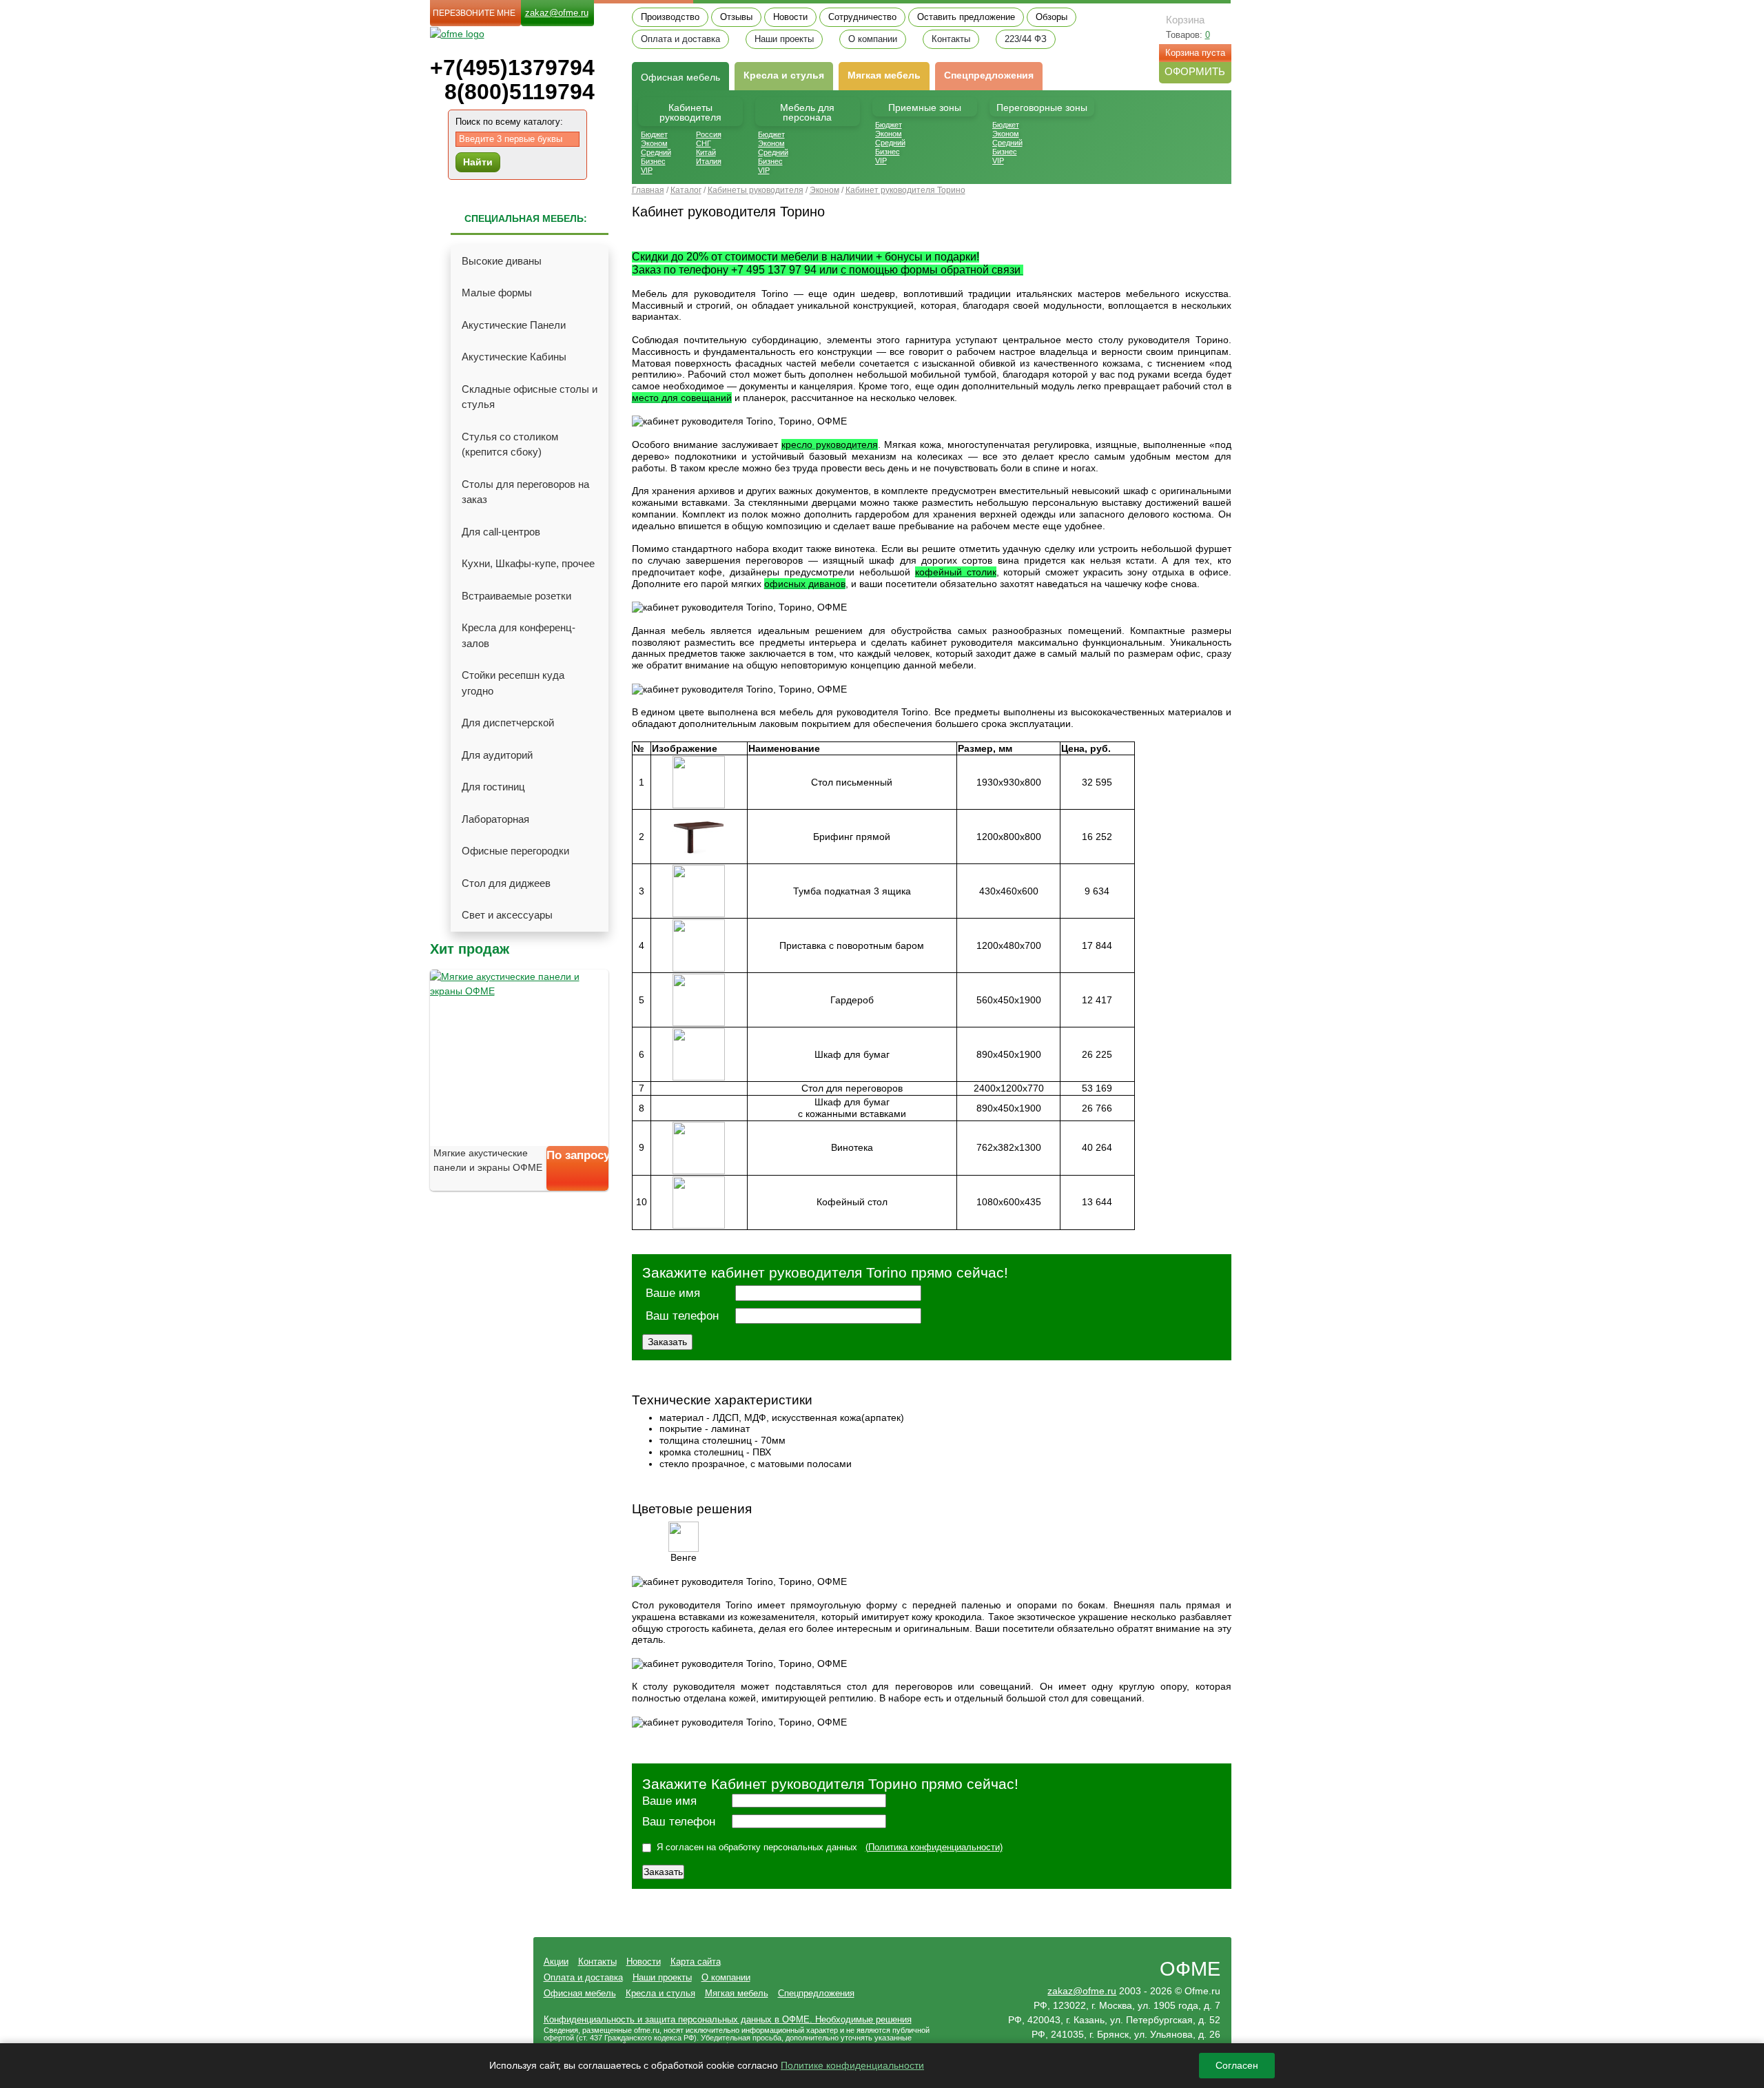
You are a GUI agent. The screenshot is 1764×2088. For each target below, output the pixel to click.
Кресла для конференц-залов (519, 635)
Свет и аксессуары (507, 915)
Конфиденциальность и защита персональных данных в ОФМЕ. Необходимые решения (728, 2019)
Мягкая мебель (884, 75)
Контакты (951, 39)
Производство (670, 17)
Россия (709, 134)
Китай (706, 152)
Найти (478, 162)
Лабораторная (495, 819)
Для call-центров (501, 532)
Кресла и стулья (784, 75)
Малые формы (497, 293)
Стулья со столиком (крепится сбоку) (510, 444)
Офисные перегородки (515, 851)
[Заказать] (577, 1180)
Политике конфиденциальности (852, 2065)
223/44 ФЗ (1026, 39)
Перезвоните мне (474, 13)
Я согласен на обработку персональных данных (757, 1847)
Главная (648, 190)
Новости (790, 17)
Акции (556, 1962)
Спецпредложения (989, 75)
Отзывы (736, 17)
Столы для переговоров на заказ (525, 492)
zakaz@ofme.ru (557, 13)
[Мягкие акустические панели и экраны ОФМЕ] (519, 1058)
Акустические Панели (514, 325)
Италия (709, 161)
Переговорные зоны (1042, 108)
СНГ (704, 143)
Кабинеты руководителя (690, 112)
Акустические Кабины (514, 357)
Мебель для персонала (807, 112)
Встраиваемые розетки (516, 596)
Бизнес (653, 161)
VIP (647, 170)
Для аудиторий (497, 755)
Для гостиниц (493, 787)
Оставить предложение (966, 17)
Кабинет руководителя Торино (905, 190)
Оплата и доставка (680, 39)
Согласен (1237, 2065)
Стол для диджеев (506, 883)
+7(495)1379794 (512, 68)
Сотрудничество (862, 17)
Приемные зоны (925, 108)
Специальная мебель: (526, 218)
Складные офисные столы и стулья (530, 397)
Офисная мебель (580, 1993)
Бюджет (654, 134)
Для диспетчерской (508, 723)
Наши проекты (784, 39)
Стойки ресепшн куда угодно (513, 683)
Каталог (686, 190)
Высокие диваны (502, 261)
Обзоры (1052, 17)
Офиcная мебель (680, 77)
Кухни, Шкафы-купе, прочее (528, 563)
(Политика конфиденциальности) (934, 1847)
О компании (873, 39)
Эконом (654, 143)
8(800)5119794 (520, 92)
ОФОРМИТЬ (1195, 71)
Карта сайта (696, 1962)
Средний (656, 152)
